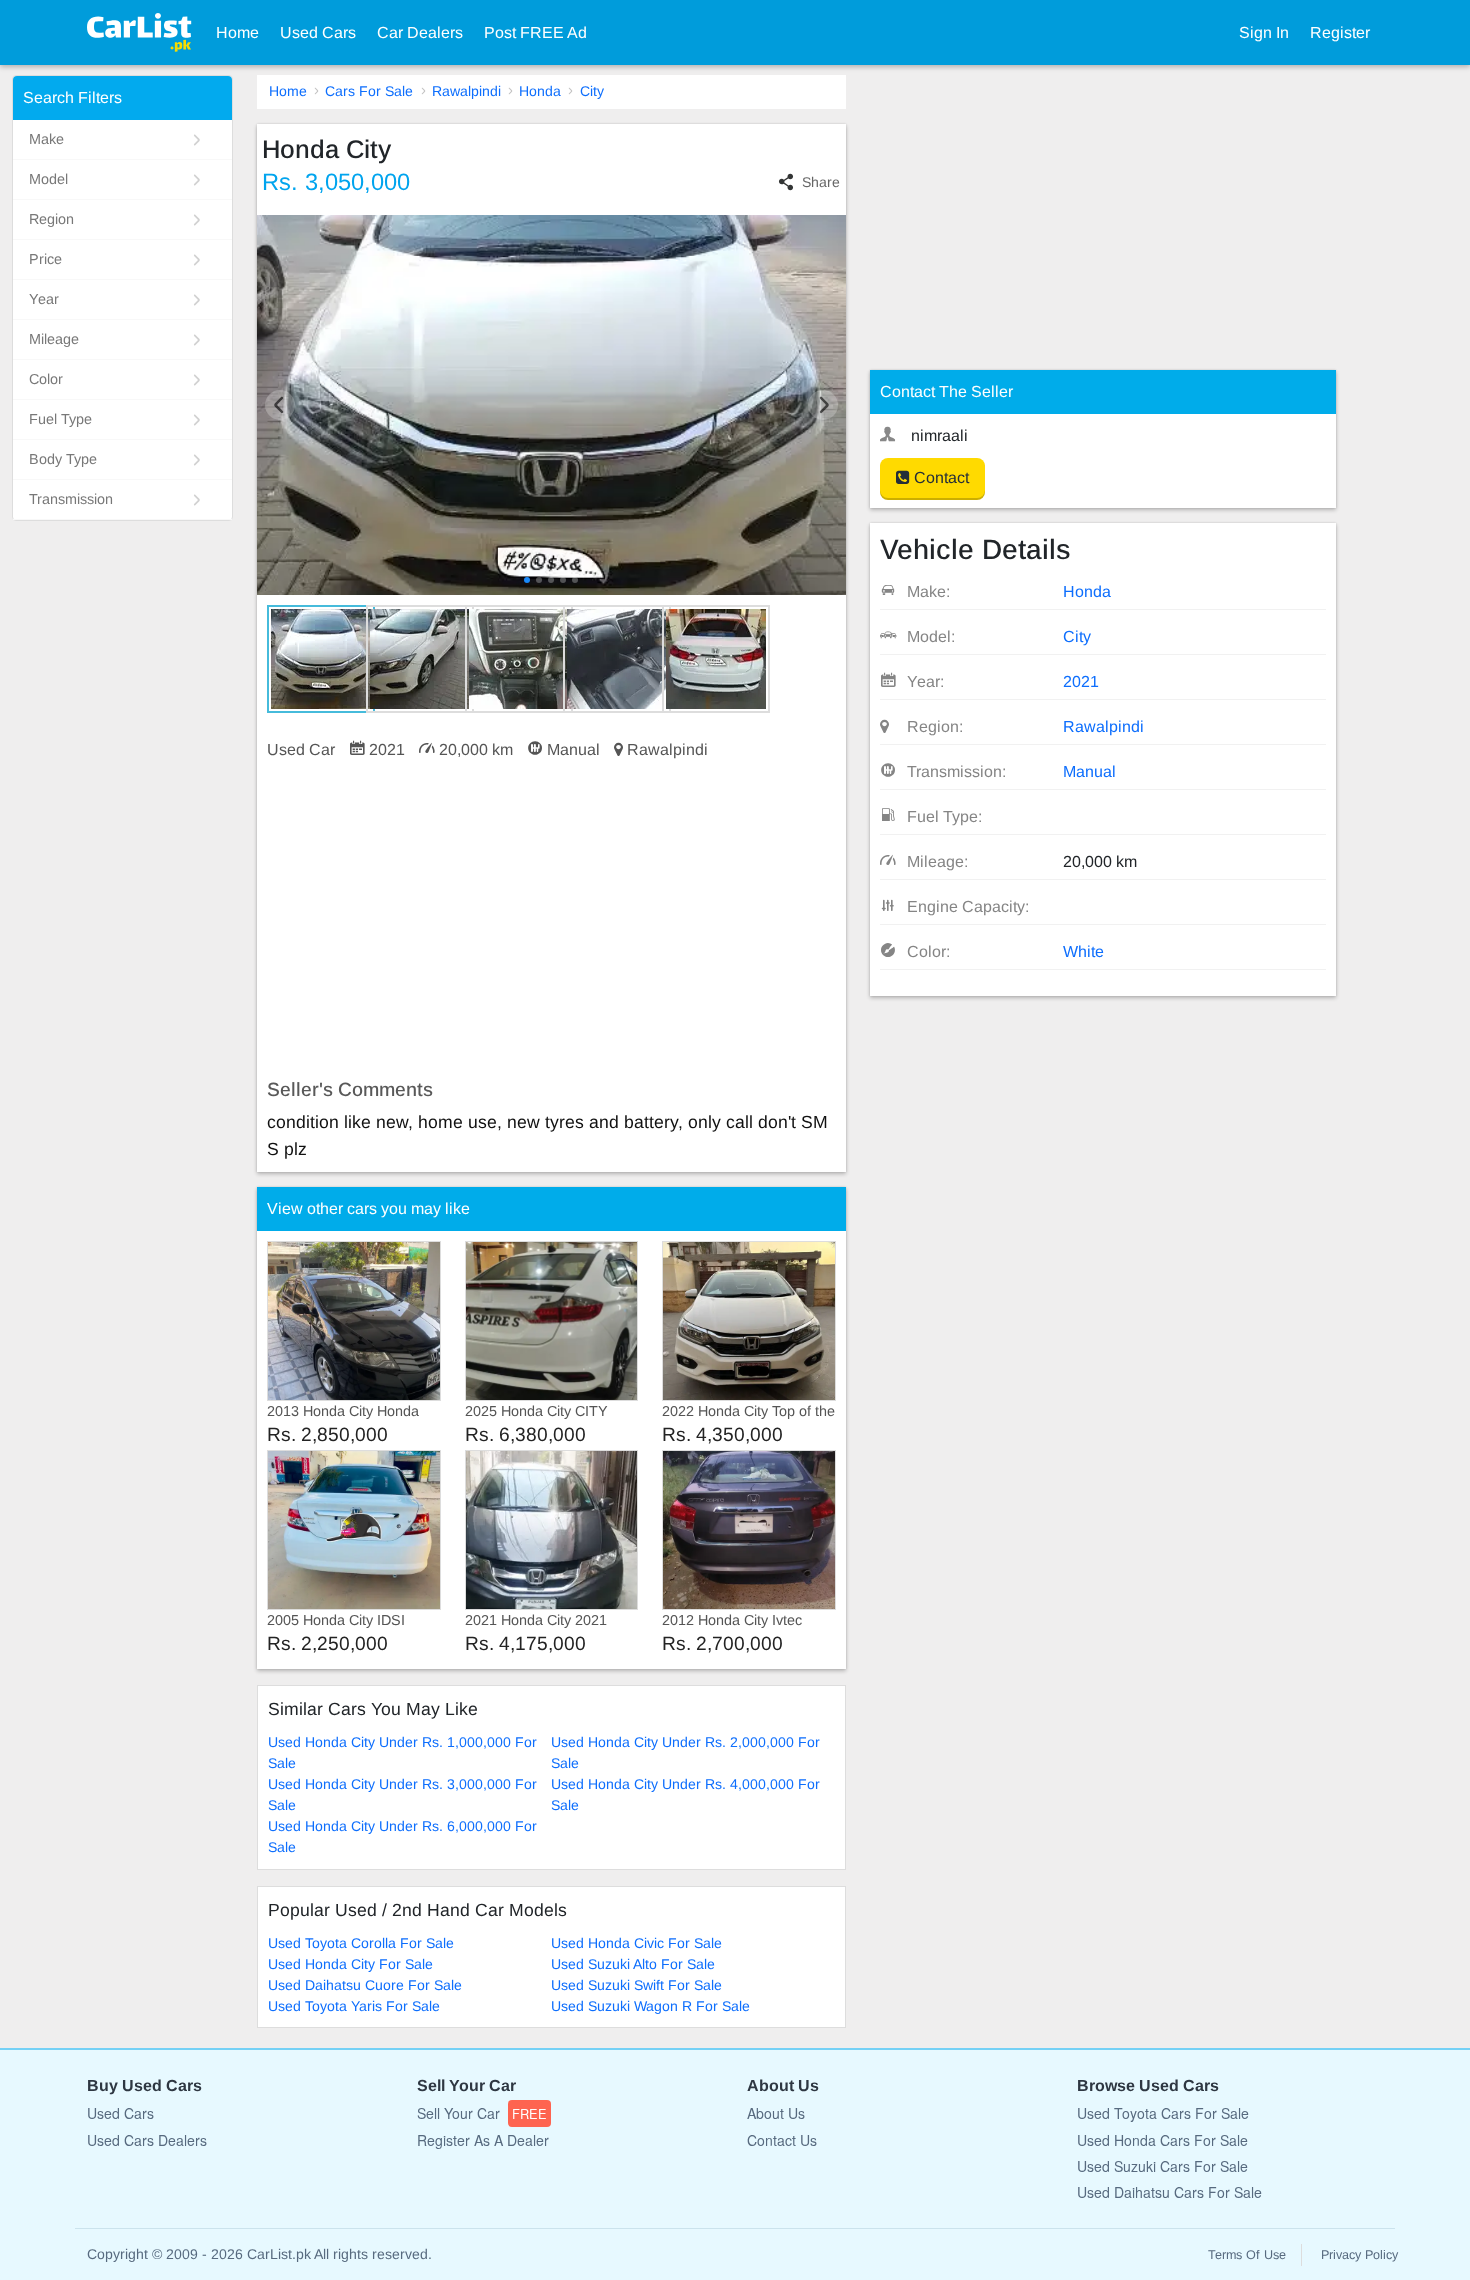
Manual (1089, 771)
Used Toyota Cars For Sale (1163, 2113)
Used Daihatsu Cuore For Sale (365, 1985)
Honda (540, 91)
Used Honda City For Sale (350, 1964)
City (592, 91)
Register (1340, 32)
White (1083, 951)
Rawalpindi (466, 91)
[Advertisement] (551, 920)
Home (237, 32)
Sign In (1264, 32)
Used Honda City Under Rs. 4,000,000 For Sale (685, 1794)
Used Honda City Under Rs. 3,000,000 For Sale (402, 1794)
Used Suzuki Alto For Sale (633, 1964)
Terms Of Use (1247, 2255)
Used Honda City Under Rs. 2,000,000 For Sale (685, 1752)
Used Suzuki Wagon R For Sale (650, 2006)
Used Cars (318, 32)
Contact (939, 477)
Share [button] (821, 182)
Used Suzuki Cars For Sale (1162, 2166)
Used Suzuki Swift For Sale (636, 1985)
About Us (776, 2113)
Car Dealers (420, 32)
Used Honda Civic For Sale (636, 1943)
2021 (1081, 681)
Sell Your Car (482, 2113)
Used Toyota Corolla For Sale (361, 1943)
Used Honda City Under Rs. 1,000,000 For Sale (402, 1752)
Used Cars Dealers (147, 2140)
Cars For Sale (369, 91)
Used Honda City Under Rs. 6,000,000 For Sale (402, 1836)
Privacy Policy (1359, 2255)
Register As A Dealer (483, 2140)
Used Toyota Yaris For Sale (354, 2006)
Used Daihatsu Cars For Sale (1169, 2192)
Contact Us (782, 2140)
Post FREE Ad (535, 32)
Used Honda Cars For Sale (1162, 2140)
